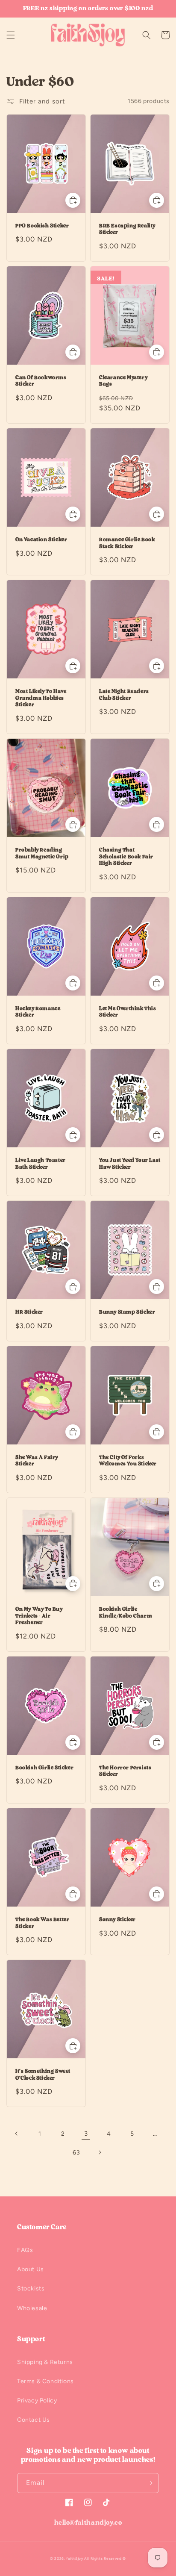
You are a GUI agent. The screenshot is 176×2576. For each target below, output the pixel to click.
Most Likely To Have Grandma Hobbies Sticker (41, 698)
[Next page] (100, 2152)
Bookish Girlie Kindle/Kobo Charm (126, 1612)
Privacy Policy (37, 2401)
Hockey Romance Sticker (38, 1012)
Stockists (31, 2289)
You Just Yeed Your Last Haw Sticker (130, 1164)
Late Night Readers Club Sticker (124, 695)
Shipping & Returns (45, 2362)
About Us (31, 2269)
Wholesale (32, 2308)
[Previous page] (17, 2134)
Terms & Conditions (45, 2381)
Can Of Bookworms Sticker (41, 381)
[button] (11, 35)
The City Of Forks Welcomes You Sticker (128, 1461)
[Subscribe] (149, 2483)
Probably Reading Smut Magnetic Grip (42, 853)
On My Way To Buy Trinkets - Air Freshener (39, 1616)
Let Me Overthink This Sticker (128, 1012)
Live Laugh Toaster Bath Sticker (41, 1164)
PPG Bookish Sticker (42, 226)
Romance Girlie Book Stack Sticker (127, 543)
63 (76, 2153)
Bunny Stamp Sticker (127, 1312)
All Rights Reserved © (105, 2558)
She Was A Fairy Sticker (37, 1461)
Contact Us (34, 2420)
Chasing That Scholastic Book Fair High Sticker (126, 856)
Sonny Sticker (117, 1919)
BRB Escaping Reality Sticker (127, 229)
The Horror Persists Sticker (125, 1771)
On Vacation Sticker (41, 539)
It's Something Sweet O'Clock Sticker (43, 2075)
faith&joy (75, 2558)
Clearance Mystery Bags (123, 381)
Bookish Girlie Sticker (44, 1768)
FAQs (25, 2250)
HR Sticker (29, 1312)
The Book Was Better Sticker (42, 1923)
